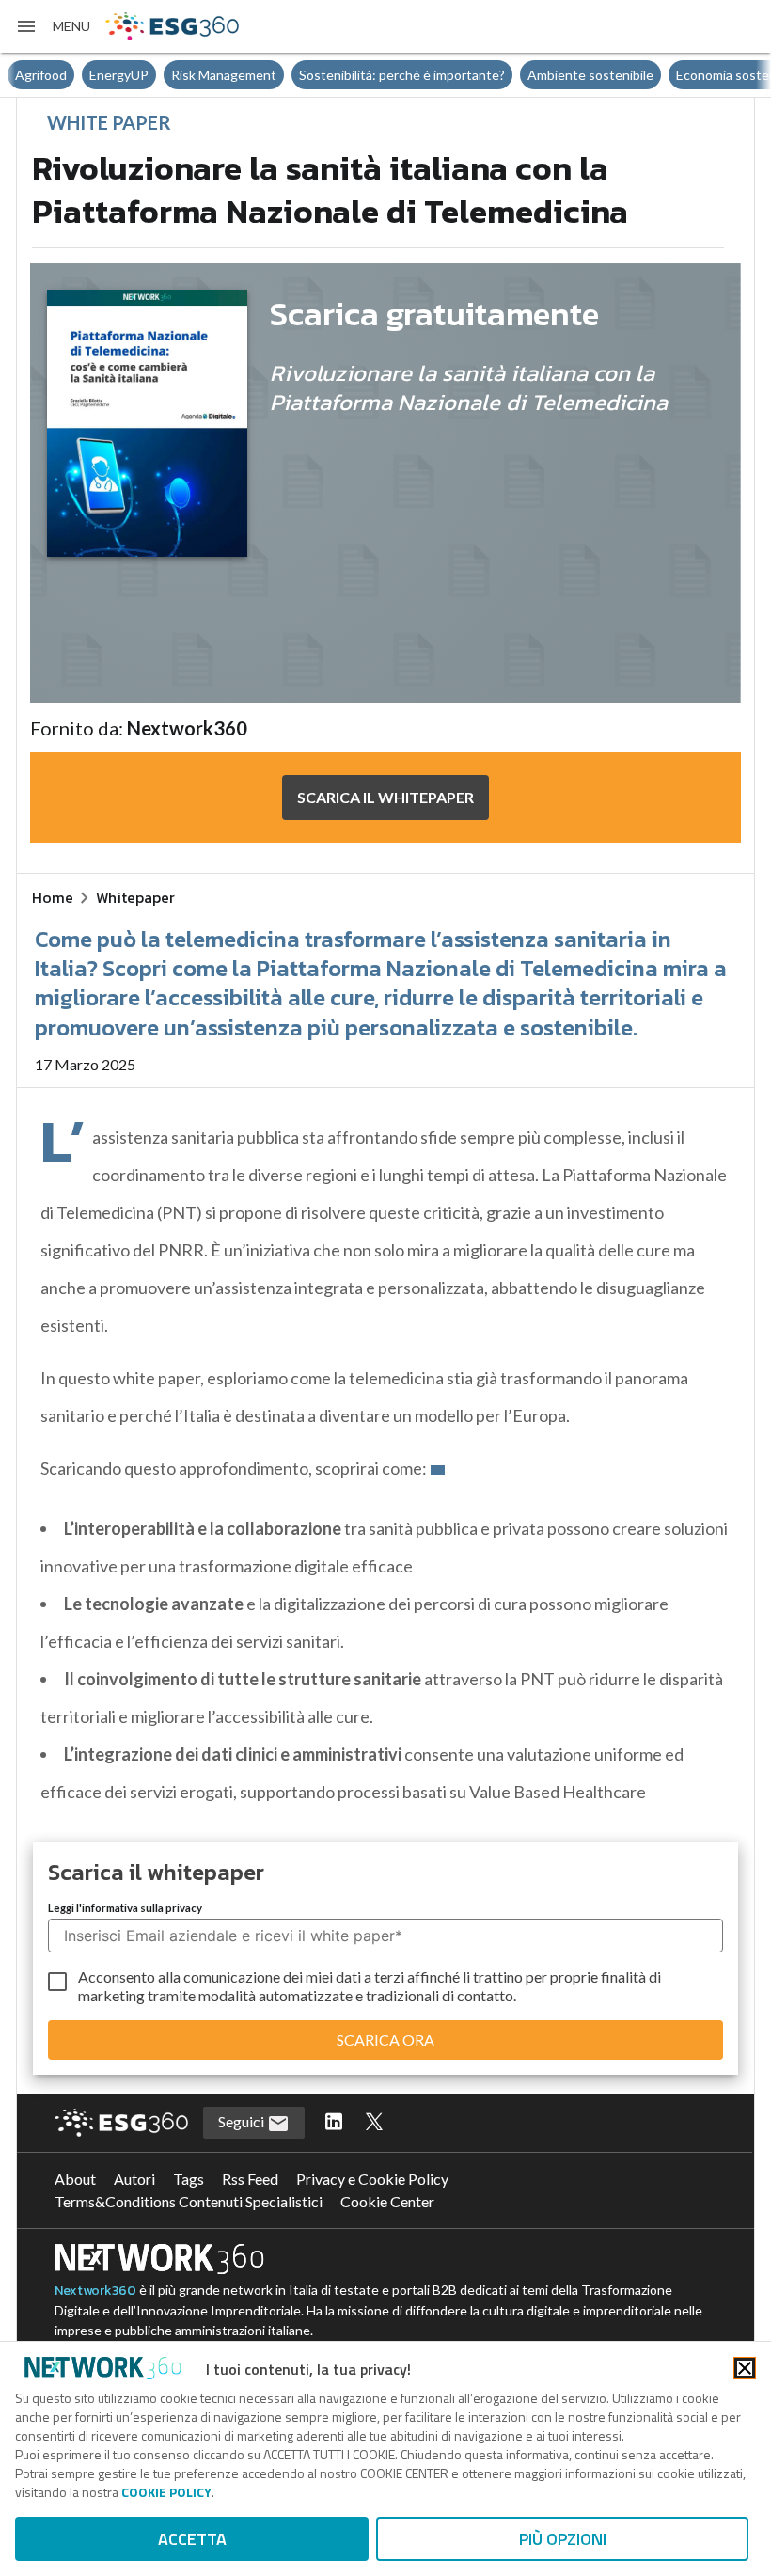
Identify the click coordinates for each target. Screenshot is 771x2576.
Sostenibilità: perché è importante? (402, 75)
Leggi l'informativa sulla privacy (125, 1908)
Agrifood (41, 75)
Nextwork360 (95, 2291)
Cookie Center (387, 2201)
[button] (53, 26)
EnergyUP (119, 75)
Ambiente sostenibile (590, 75)
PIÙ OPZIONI (563, 2539)
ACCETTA (192, 2539)
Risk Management (224, 75)
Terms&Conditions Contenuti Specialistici (189, 2201)
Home (53, 897)
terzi (389, 1976)
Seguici (243, 2121)
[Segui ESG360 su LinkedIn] (334, 2123)
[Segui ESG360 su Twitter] (374, 2123)
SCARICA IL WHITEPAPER (385, 797)
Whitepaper (135, 897)
